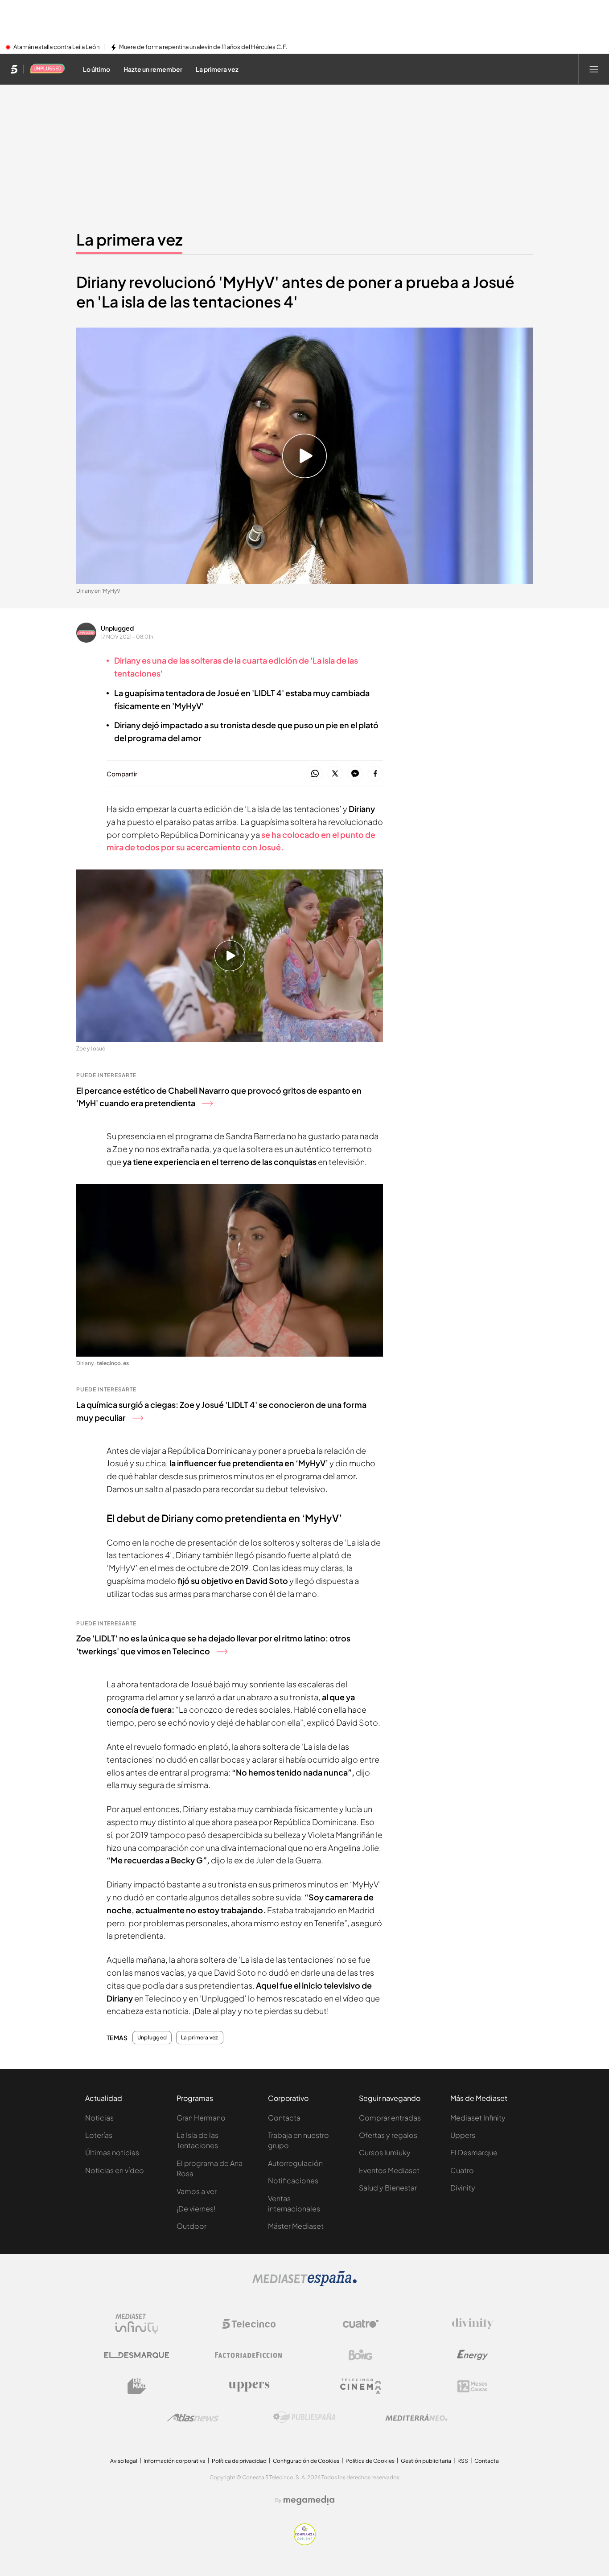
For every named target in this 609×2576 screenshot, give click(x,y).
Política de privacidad (239, 2461)
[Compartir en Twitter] (335, 774)
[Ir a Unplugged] (48, 69)
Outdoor (191, 2226)
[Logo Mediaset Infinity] (137, 2324)
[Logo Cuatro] (361, 2324)
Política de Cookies (370, 2461)
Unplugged (117, 628)
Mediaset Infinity (478, 2118)
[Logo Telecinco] (249, 2324)
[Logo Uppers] (249, 2386)
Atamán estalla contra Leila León (56, 47)
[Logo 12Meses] (472, 2386)
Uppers (463, 2135)
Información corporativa (175, 2461)
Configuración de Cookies (306, 2461)
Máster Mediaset (296, 2226)
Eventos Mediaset (389, 2170)
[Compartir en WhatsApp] (315, 774)
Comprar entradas (390, 2118)
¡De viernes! (196, 2209)
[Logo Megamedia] (309, 2500)
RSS (463, 2461)
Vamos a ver (197, 2191)
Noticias (99, 2118)
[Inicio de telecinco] (14, 69)
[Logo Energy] (473, 2355)
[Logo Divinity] (473, 2324)
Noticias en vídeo (115, 2170)
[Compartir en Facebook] (375, 774)
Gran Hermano (201, 2118)
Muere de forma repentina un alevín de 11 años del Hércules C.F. (203, 47)
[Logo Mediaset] (304, 2284)
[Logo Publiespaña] (304, 2417)
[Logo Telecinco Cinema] (361, 2386)
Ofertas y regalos (388, 2135)
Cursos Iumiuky (385, 2152)
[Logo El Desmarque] (137, 2355)
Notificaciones (293, 2180)
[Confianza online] (305, 2543)
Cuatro (462, 2170)
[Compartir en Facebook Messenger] (355, 774)
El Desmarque (474, 2152)
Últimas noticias (112, 2152)
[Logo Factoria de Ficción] (249, 2355)
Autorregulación (295, 2163)
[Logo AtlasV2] (193, 2418)
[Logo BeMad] (137, 2386)
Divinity (463, 2188)
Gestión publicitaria (426, 2461)
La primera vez (129, 239)
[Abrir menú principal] (594, 69)
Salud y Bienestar (388, 2188)
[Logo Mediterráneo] (416, 2417)
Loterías (99, 2135)
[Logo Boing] (361, 2355)
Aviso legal (124, 2461)
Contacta (284, 2118)
